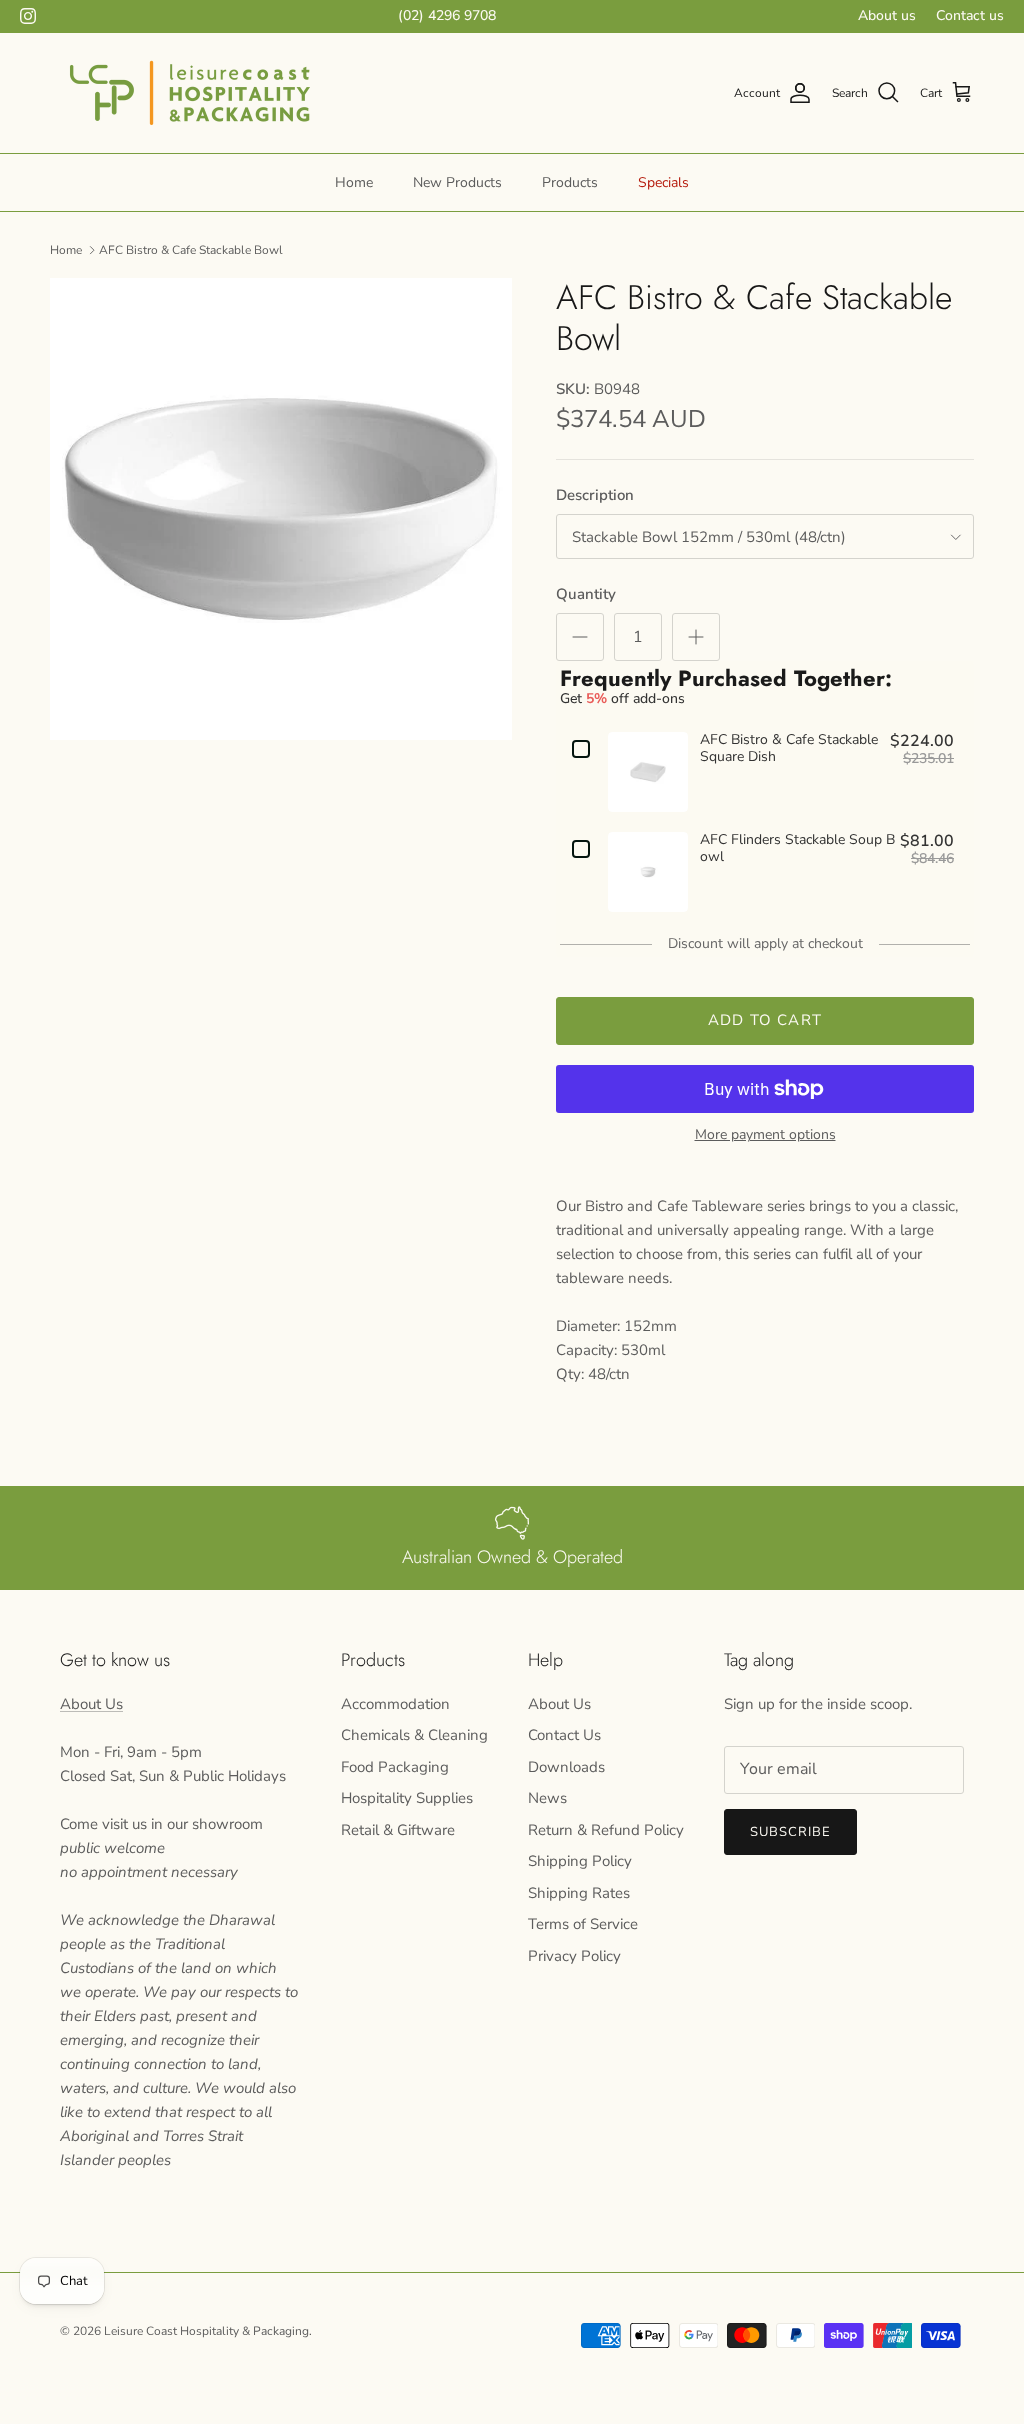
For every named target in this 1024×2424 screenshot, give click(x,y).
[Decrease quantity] (580, 637)
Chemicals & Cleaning (414, 1735)
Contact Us (564, 1735)
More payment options (765, 1135)
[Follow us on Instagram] (28, 16)
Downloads (566, 1767)
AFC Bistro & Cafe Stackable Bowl (191, 249)
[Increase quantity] (696, 637)
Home (354, 182)
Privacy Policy (574, 1956)
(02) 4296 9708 (447, 15)
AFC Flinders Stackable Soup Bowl (797, 849)
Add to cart (765, 1020)
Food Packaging (395, 1767)
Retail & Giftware (398, 1830)
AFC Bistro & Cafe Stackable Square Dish (789, 749)
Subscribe (790, 1832)
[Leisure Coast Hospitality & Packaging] (190, 93)
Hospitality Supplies (407, 1798)
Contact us (970, 15)
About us (887, 15)
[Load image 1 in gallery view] (281, 509)
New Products (457, 182)
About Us (91, 1704)
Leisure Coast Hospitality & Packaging (206, 2331)
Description (595, 495)
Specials (663, 182)
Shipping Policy (580, 1861)
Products (570, 182)
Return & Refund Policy (606, 1830)
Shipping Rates (579, 1893)
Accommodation (395, 1704)
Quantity (586, 594)
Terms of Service (583, 1924)
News (547, 1798)
